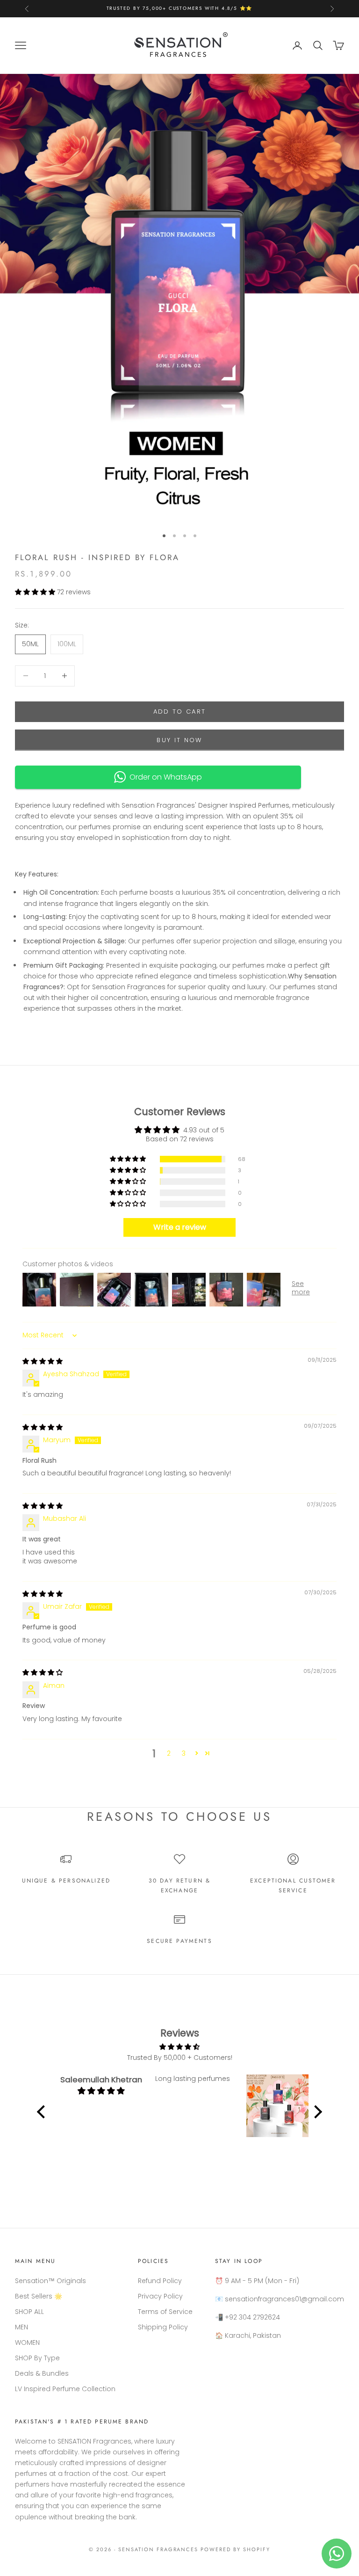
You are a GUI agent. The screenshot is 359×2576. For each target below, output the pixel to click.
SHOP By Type (37, 2358)
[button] (36, 592)
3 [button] (184, 1753)
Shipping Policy (163, 2327)
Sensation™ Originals (50, 2281)
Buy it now (179, 740)
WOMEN (27, 2342)
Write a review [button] (180, 1227)
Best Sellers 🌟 (39, 2296)
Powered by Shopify (235, 2549)
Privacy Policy (160, 2296)
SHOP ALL (29, 2312)
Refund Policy (160, 2281)
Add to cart (180, 712)
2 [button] (169, 1753)
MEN (22, 2327)
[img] (43, 1361)
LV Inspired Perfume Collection (65, 2389)
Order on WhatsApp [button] (164, 777)
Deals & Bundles (42, 2373)
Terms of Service (165, 2312)
